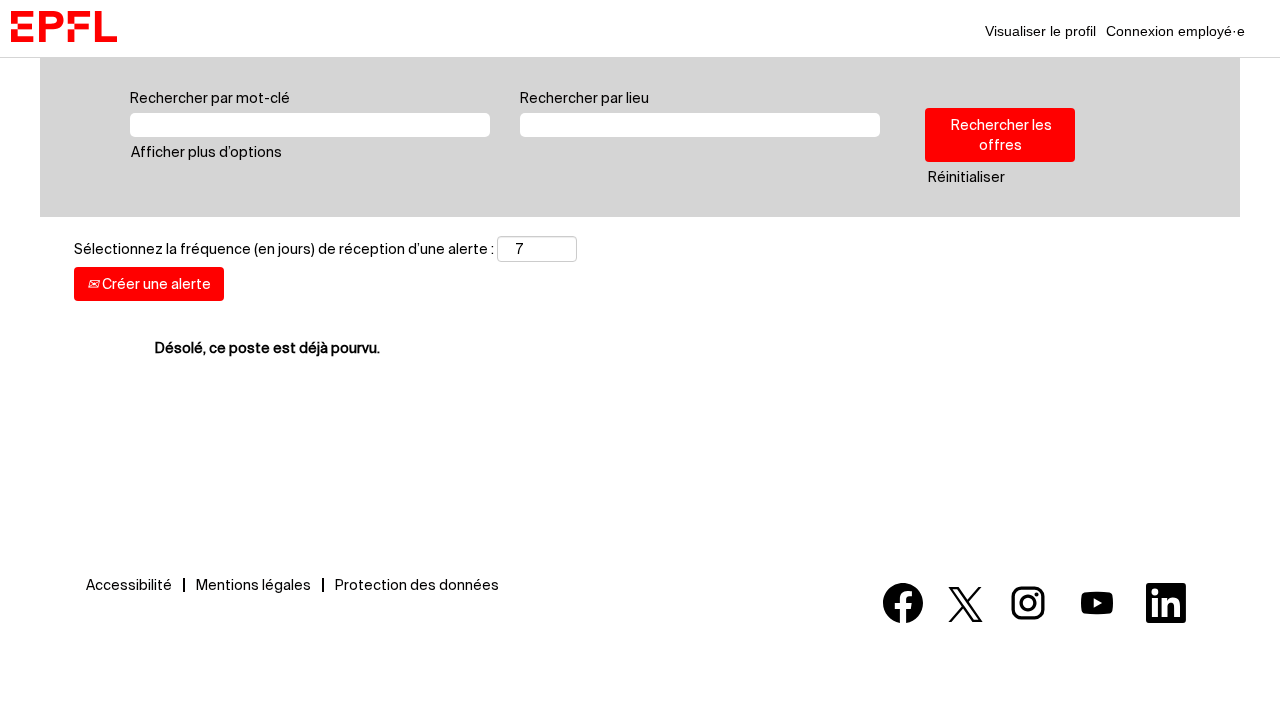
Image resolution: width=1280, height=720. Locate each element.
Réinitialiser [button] (966, 177)
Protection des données (417, 585)
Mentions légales (253, 585)
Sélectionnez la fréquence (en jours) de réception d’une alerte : (284, 249)
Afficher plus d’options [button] (206, 152)
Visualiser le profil (1040, 31)
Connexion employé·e (1175, 31)
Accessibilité (129, 585)
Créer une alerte (155, 284)
